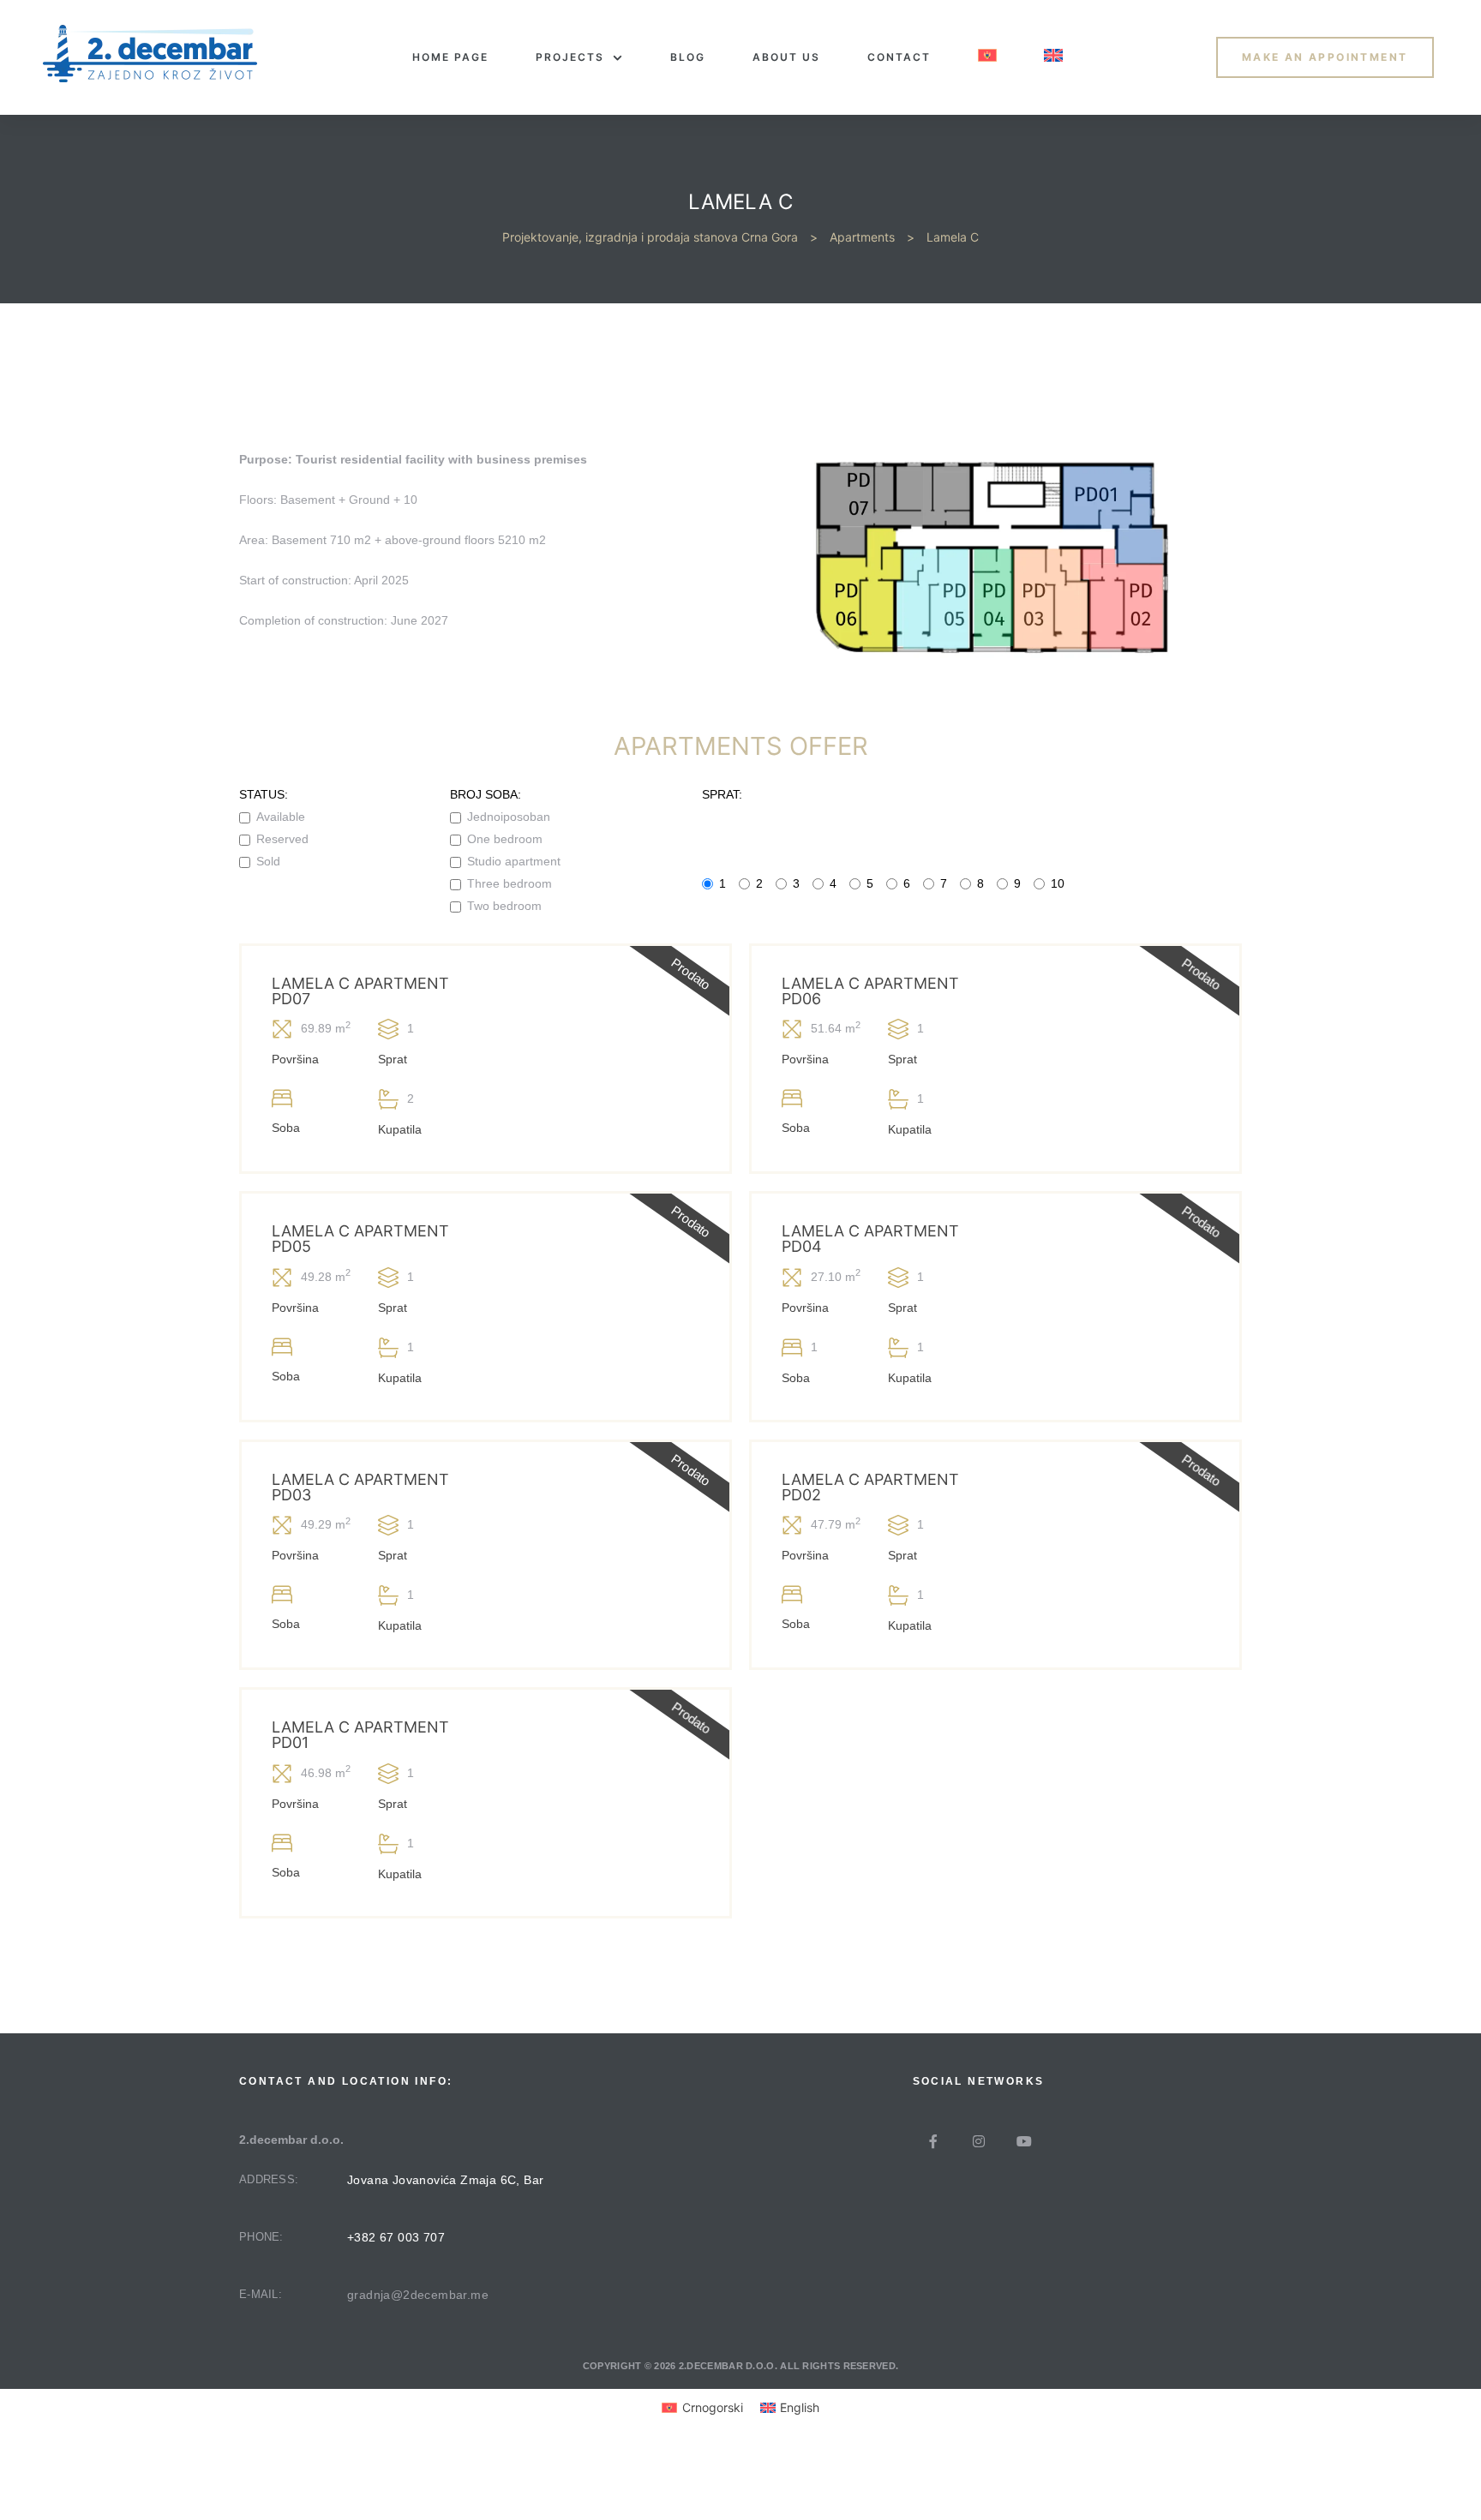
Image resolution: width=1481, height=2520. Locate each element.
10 (1058, 883)
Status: (264, 794)
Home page (450, 57)
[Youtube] (1024, 2141)
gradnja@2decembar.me (418, 2295)
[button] (1325, 57)
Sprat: (722, 794)
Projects (570, 57)
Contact (899, 57)
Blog (688, 57)
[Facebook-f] (933, 2141)
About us (786, 57)
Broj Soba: (486, 794)
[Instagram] (979, 2141)
